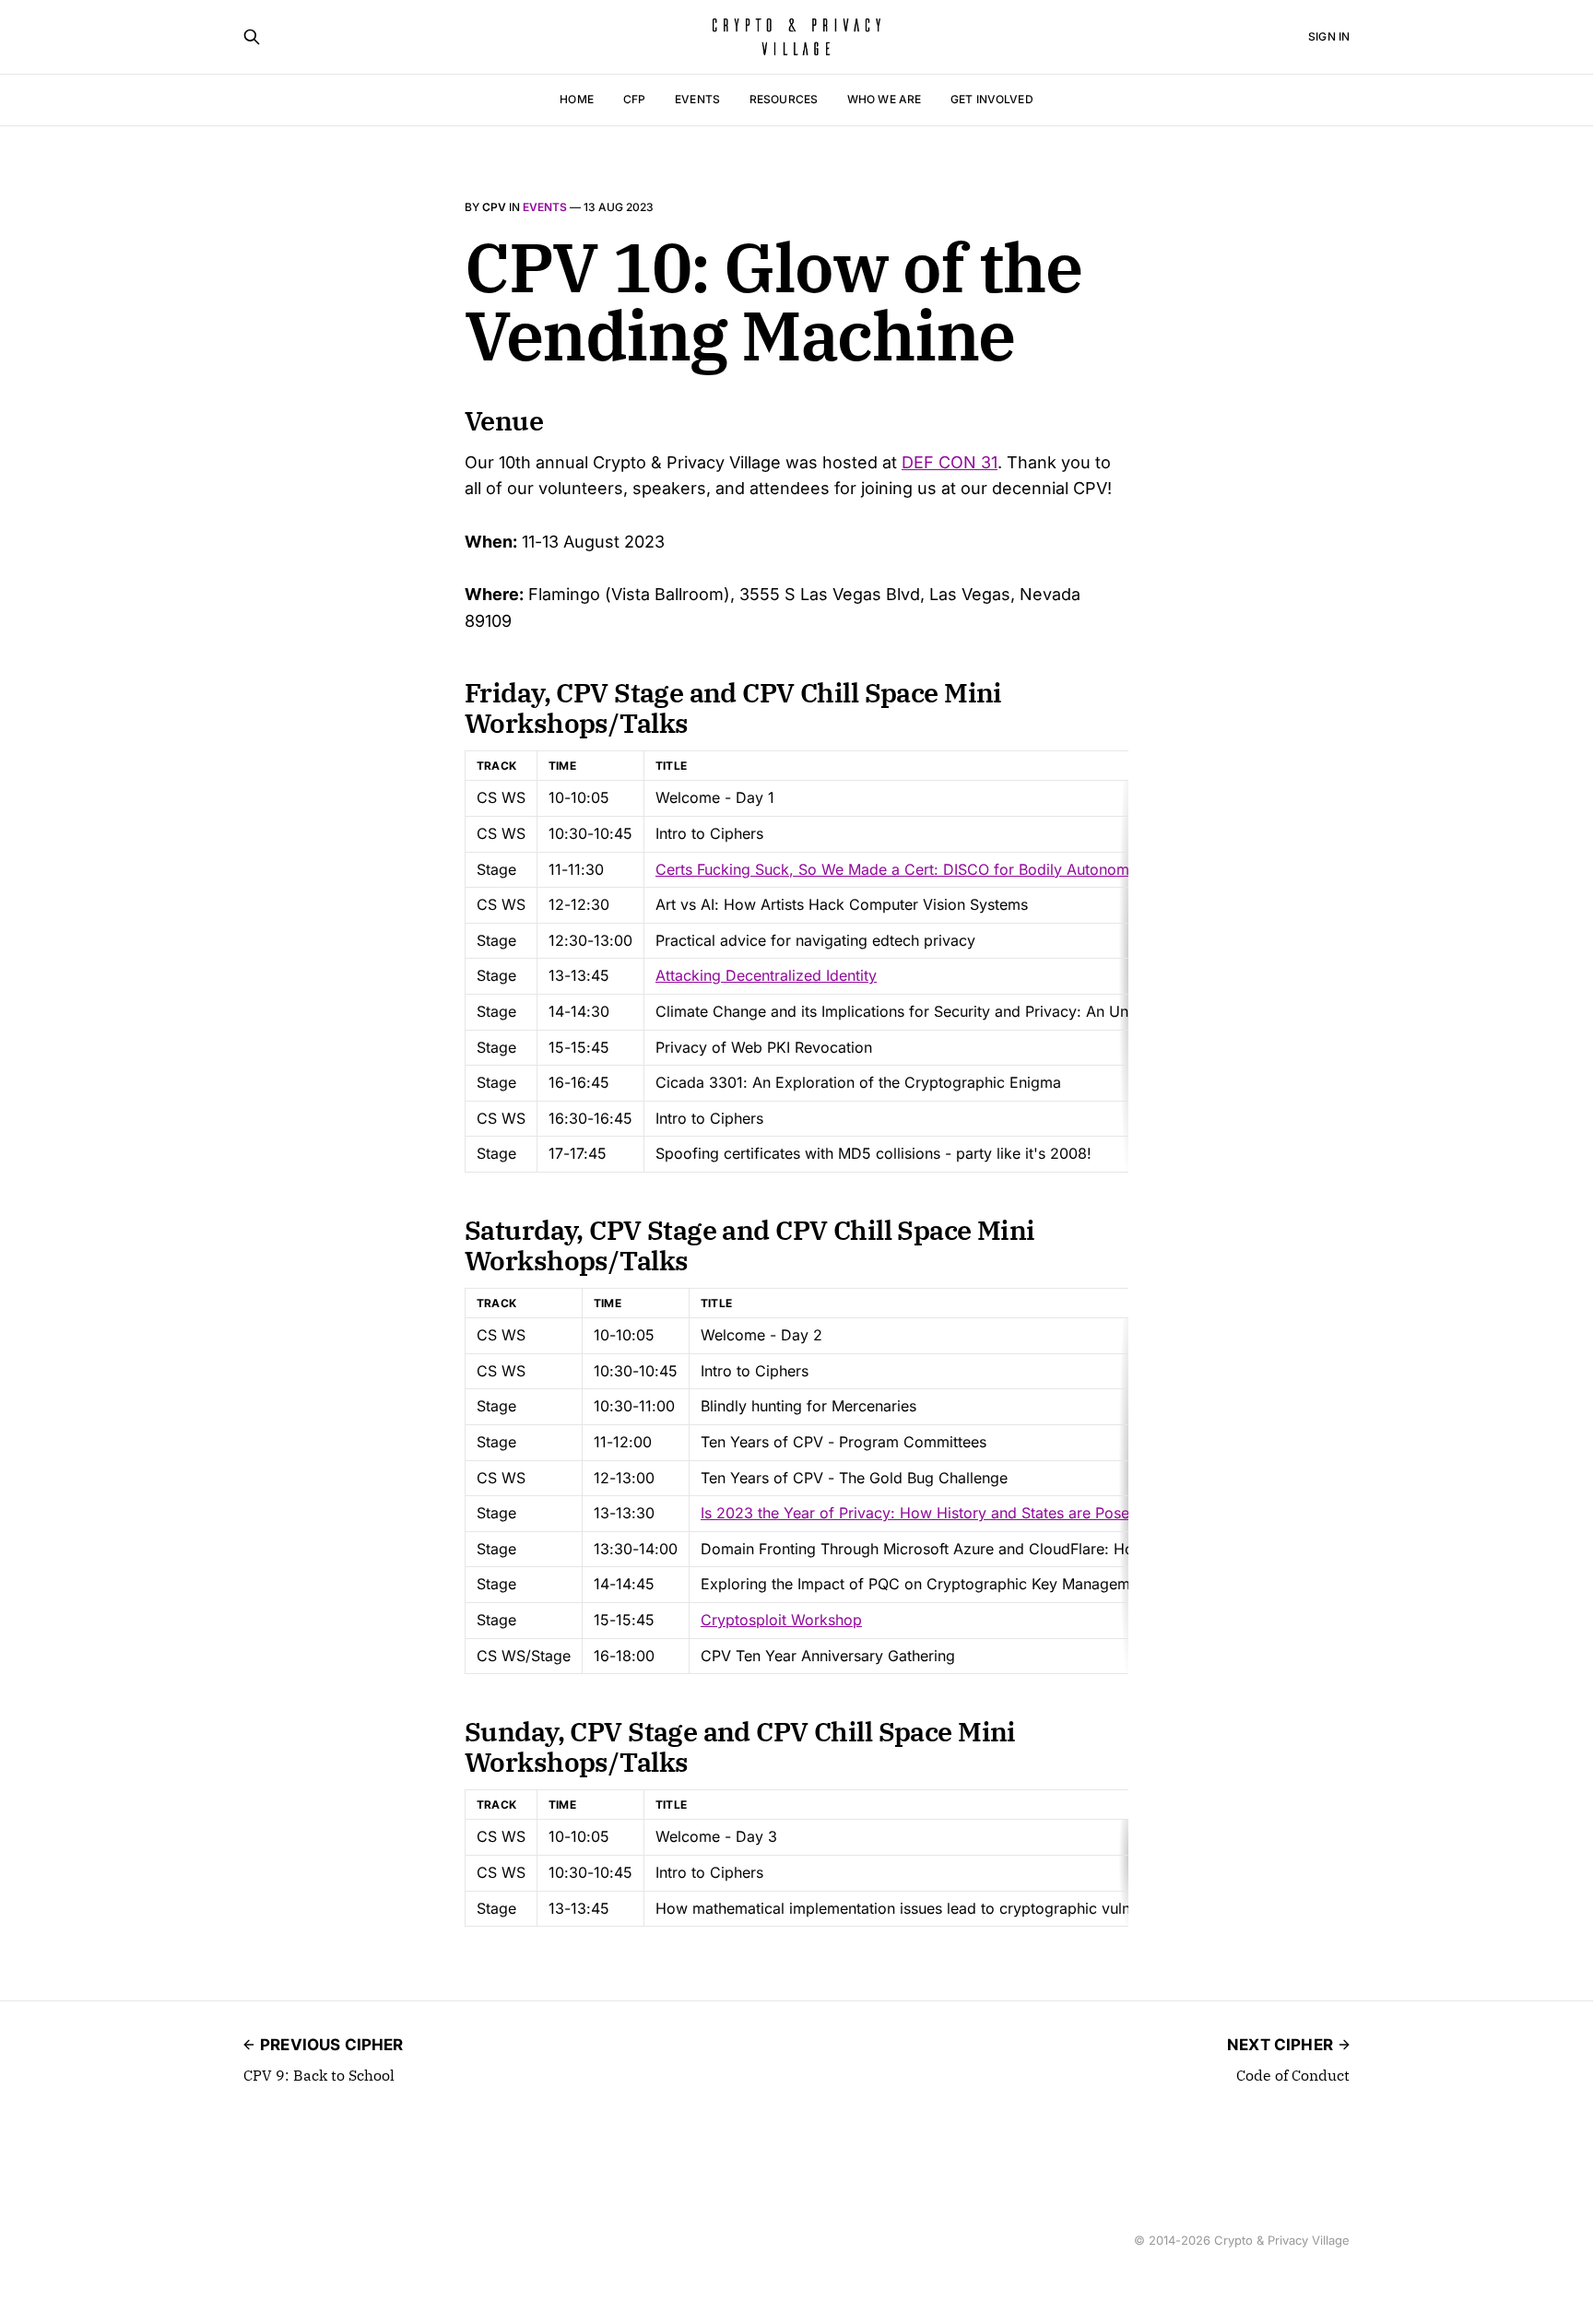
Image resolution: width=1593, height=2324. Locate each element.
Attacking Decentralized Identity (766, 975)
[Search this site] (252, 37)
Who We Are (884, 99)
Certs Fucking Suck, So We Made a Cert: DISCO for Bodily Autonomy (897, 869)
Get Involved (991, 99)
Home (576, 99)
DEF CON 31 (950, 462)
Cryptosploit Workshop (781, 1620)
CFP (634, 99)
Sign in (1329, 36)
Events (697, 99)
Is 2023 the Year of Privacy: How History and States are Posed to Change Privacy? (990, 1513)
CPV (494, 207)
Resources (784, 99)
